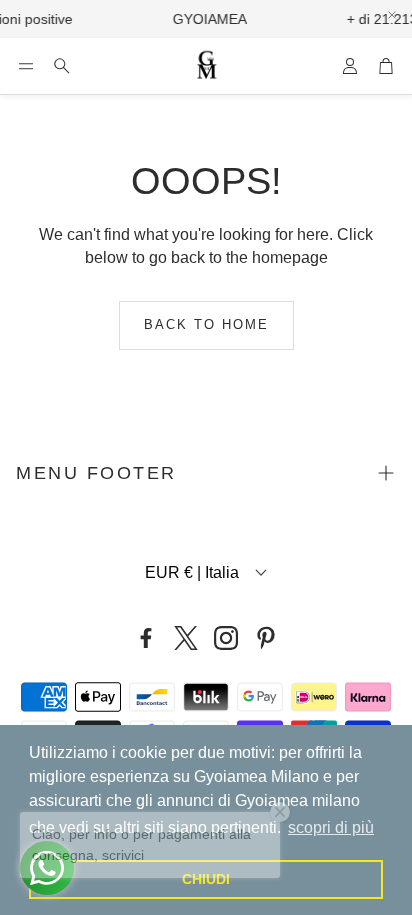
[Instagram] (226, 638)
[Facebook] (146, 638)
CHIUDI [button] (206, 879)
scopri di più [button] (331, 827)
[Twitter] (186, 638)
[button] (26, 66)
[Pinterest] (266, 638)
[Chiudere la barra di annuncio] (392, 15)
